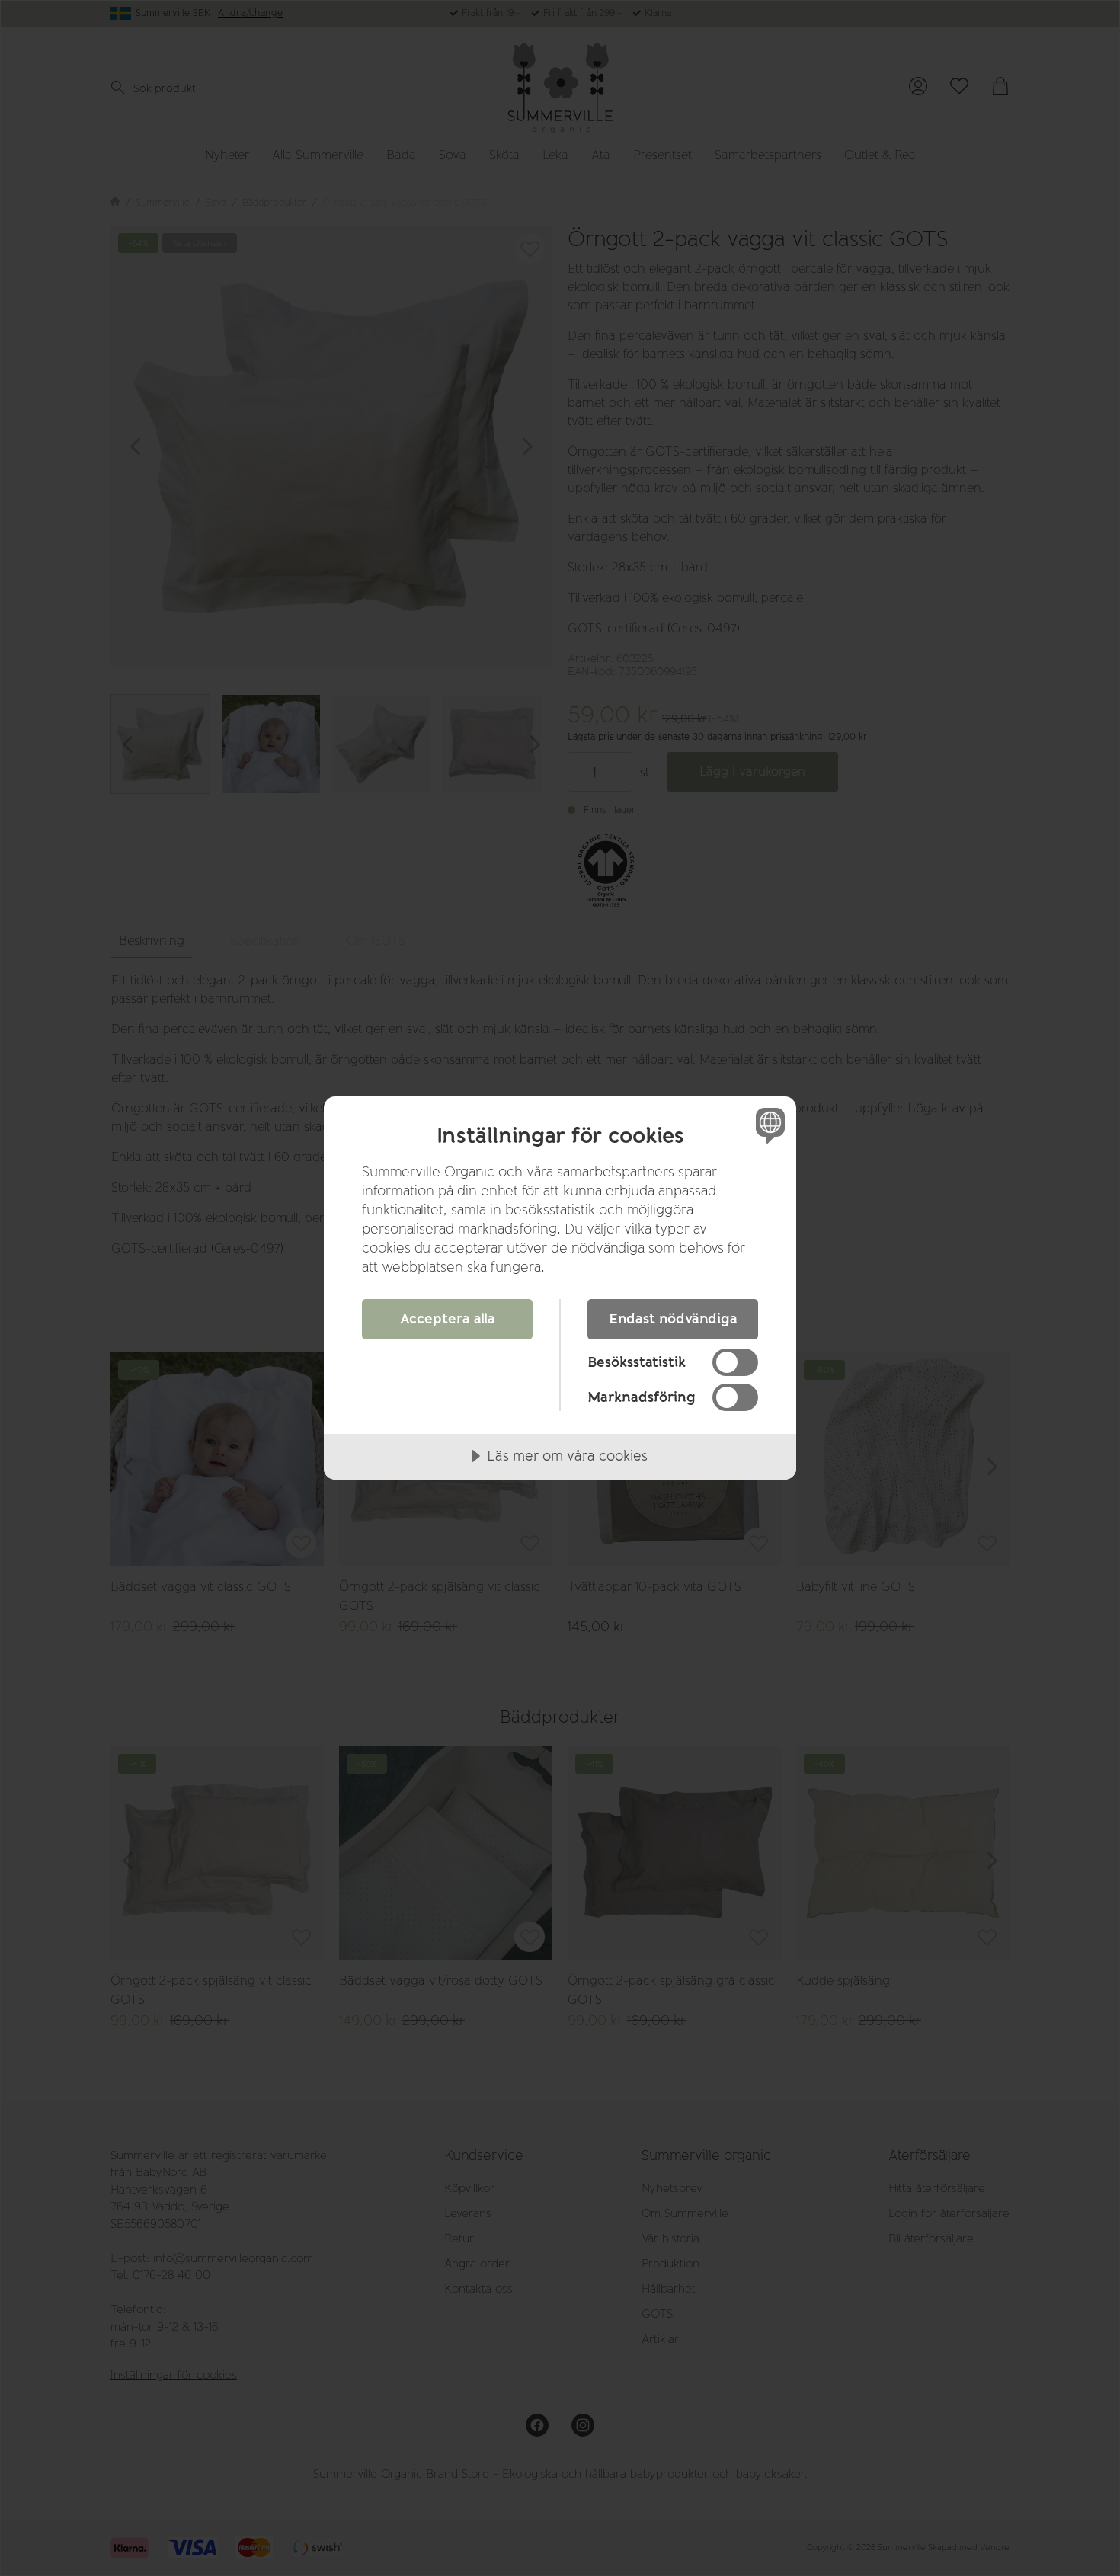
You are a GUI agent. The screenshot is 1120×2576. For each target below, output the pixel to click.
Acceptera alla (448, 1319)
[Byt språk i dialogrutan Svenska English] (768, 1125)
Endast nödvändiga (673, 1319)
